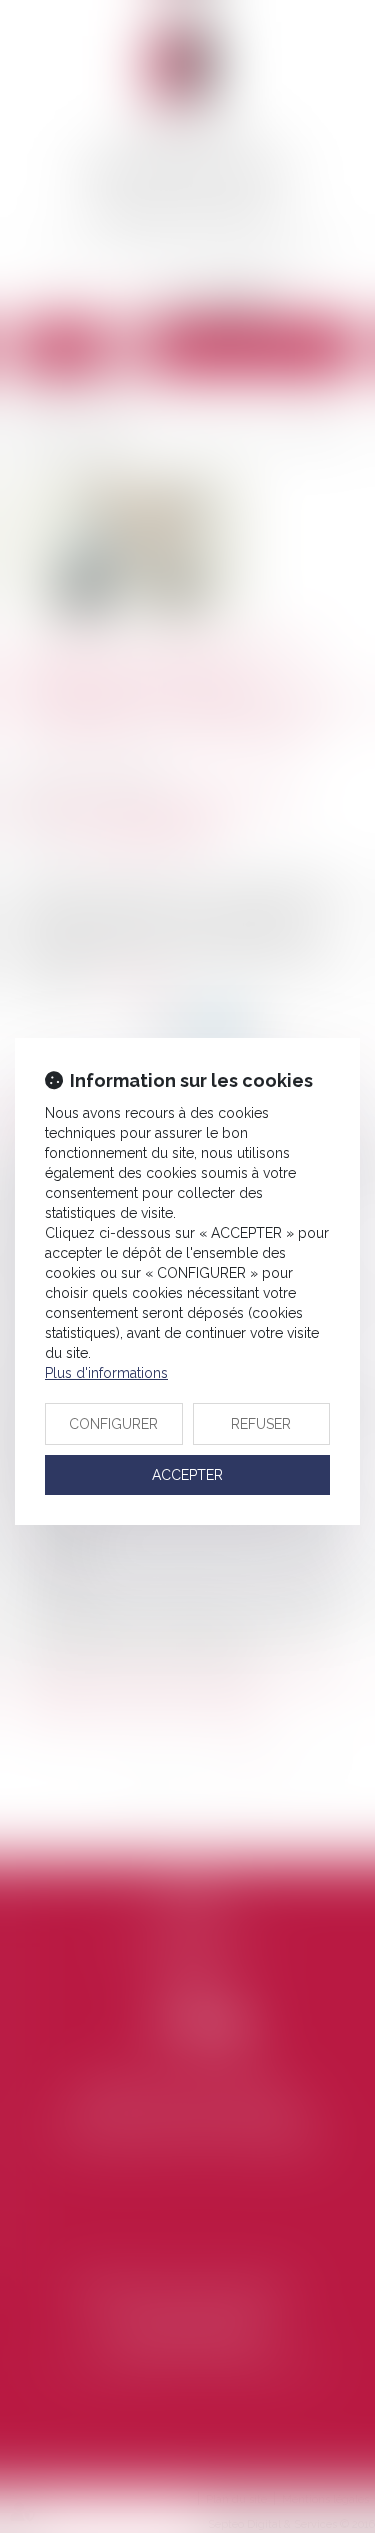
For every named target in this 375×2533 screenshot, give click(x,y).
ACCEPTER (187, 1475)
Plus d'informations (106, 1373)
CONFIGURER (113, 1424)
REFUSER (261, 1424)
